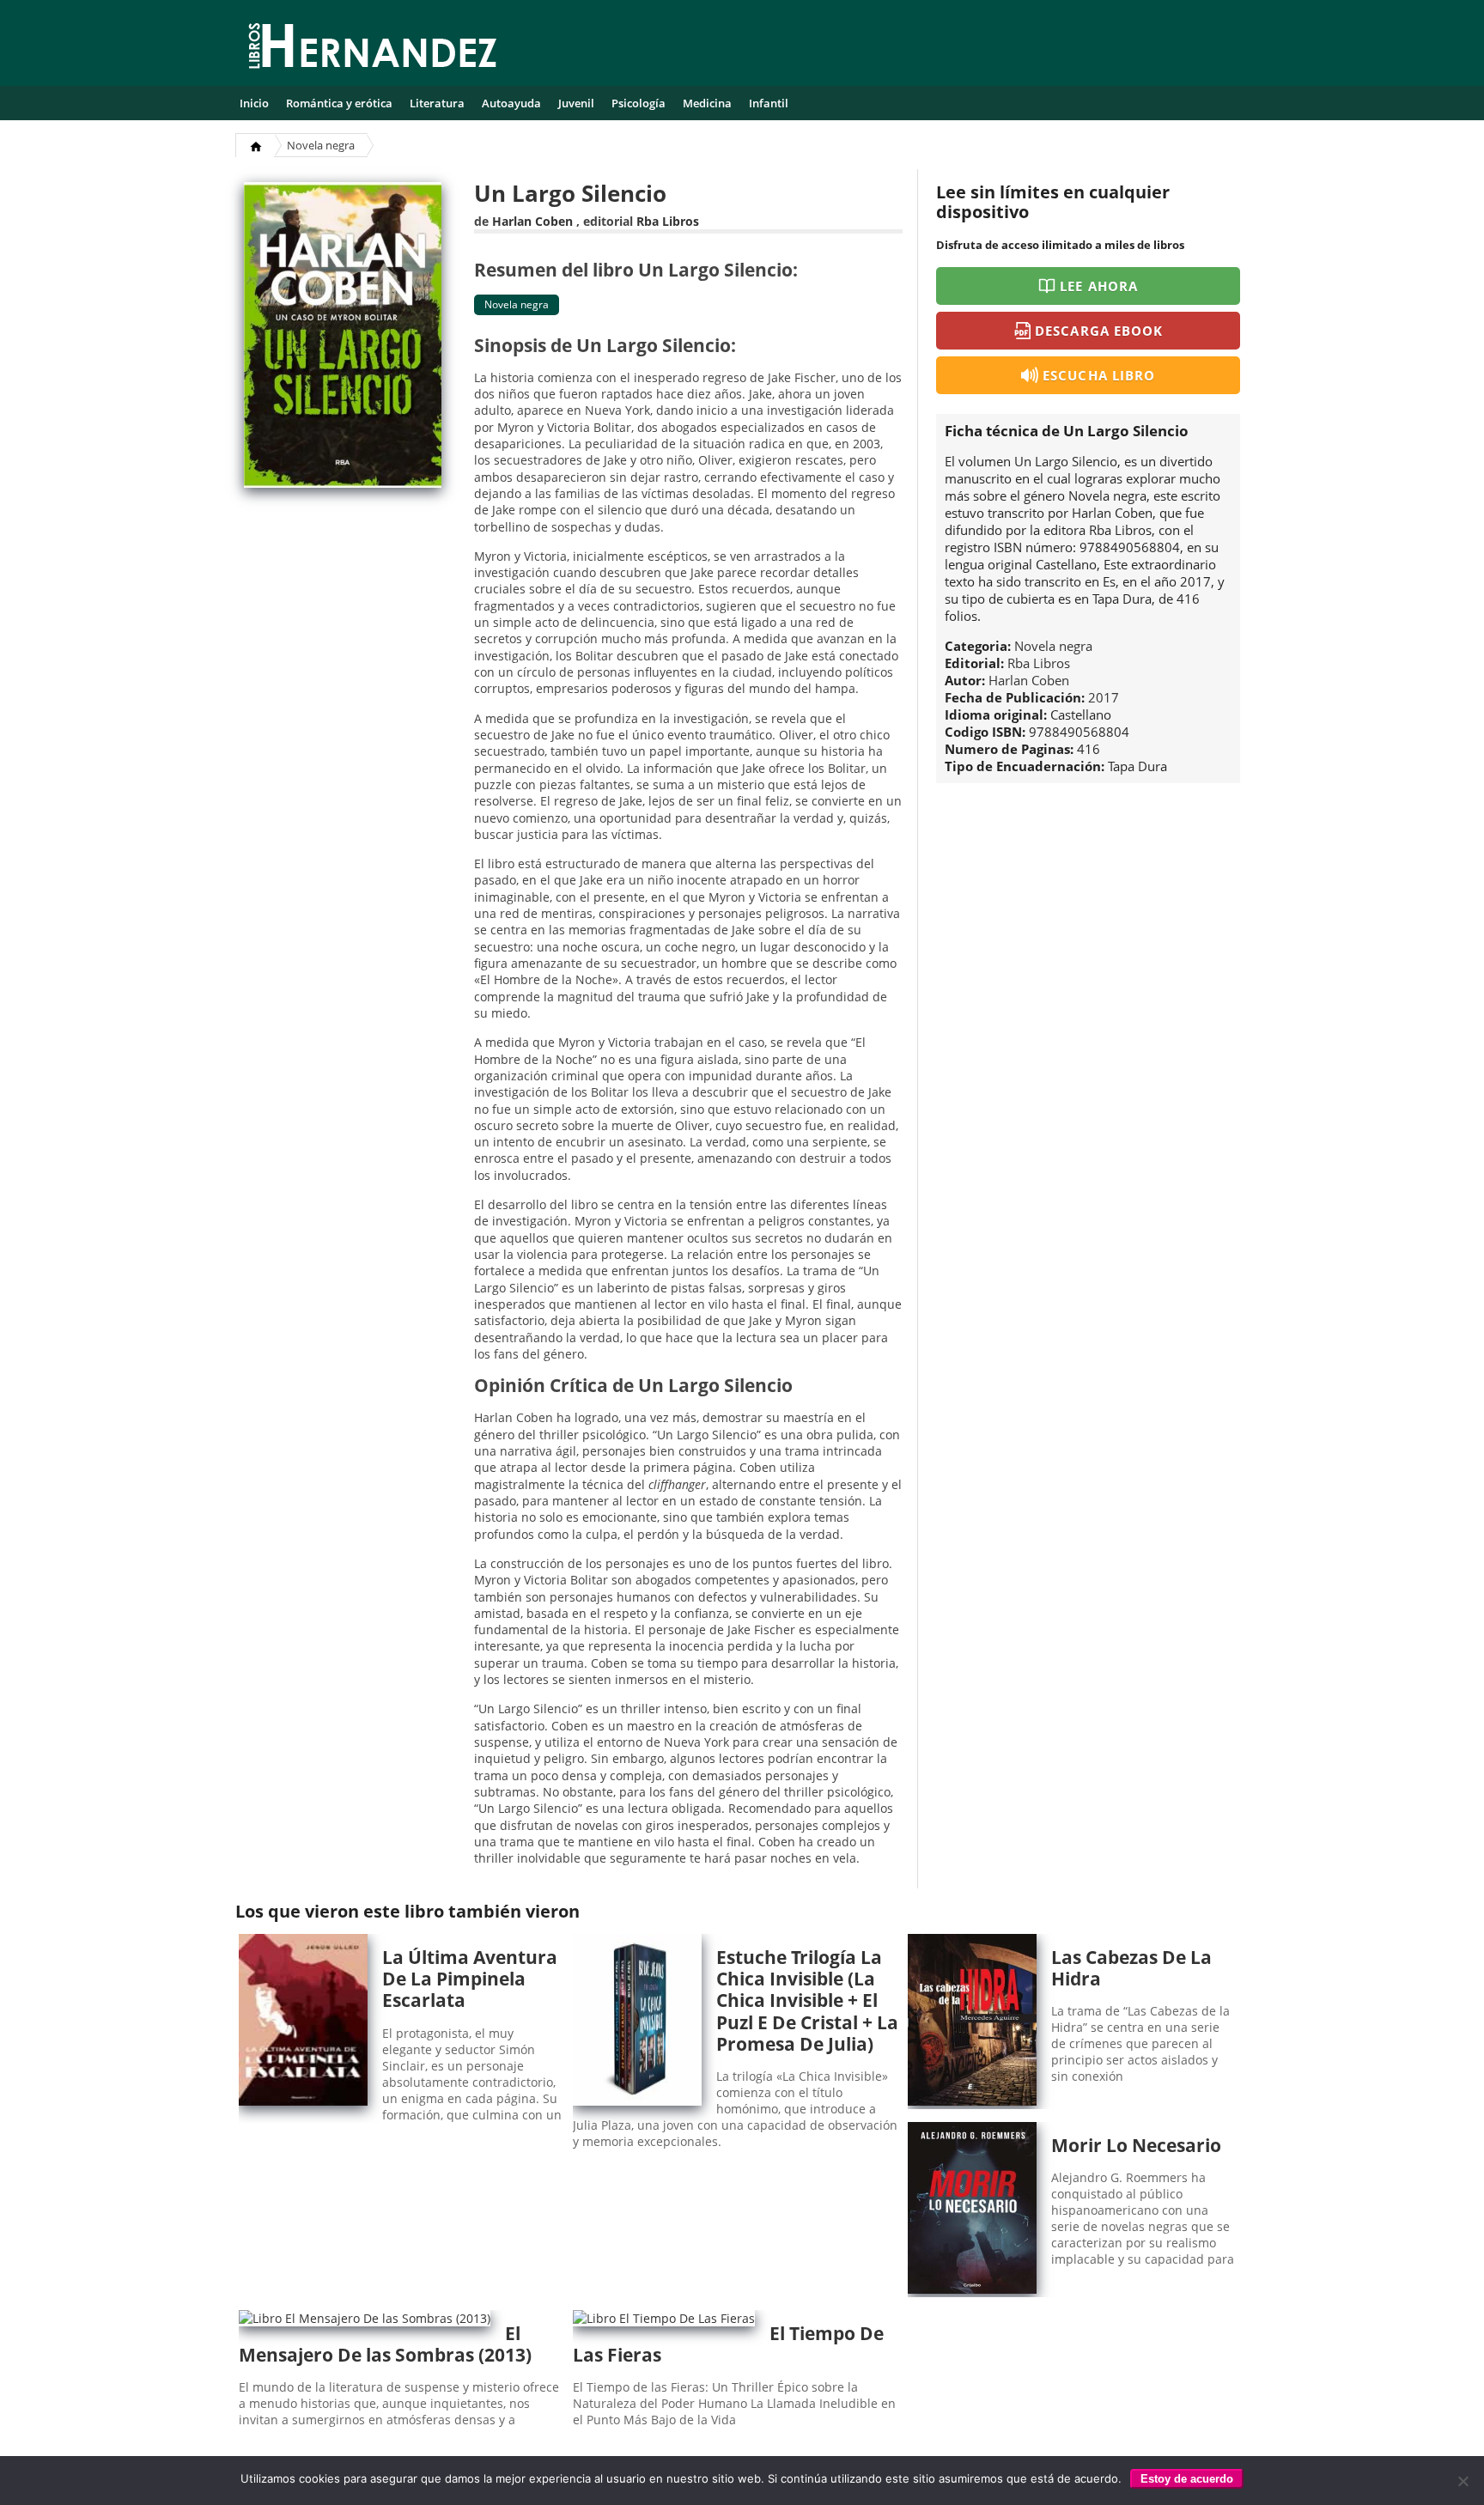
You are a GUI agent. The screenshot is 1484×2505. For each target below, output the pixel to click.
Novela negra (321, 145)
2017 (1104, 697)
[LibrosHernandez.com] (373, 49)
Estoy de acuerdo (1187, 2479)
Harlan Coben (532, 221)
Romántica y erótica (339, 103)
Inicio (254, 103)
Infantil (769, 103)
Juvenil (576, 103)
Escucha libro (1099, 375)
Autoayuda (511, 103)
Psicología (639, 103)
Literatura (437, 103)
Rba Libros (668, 221)
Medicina (707, 103)
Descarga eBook (1099, 331)
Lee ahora (1098, 286)
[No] (1463, 2481)
